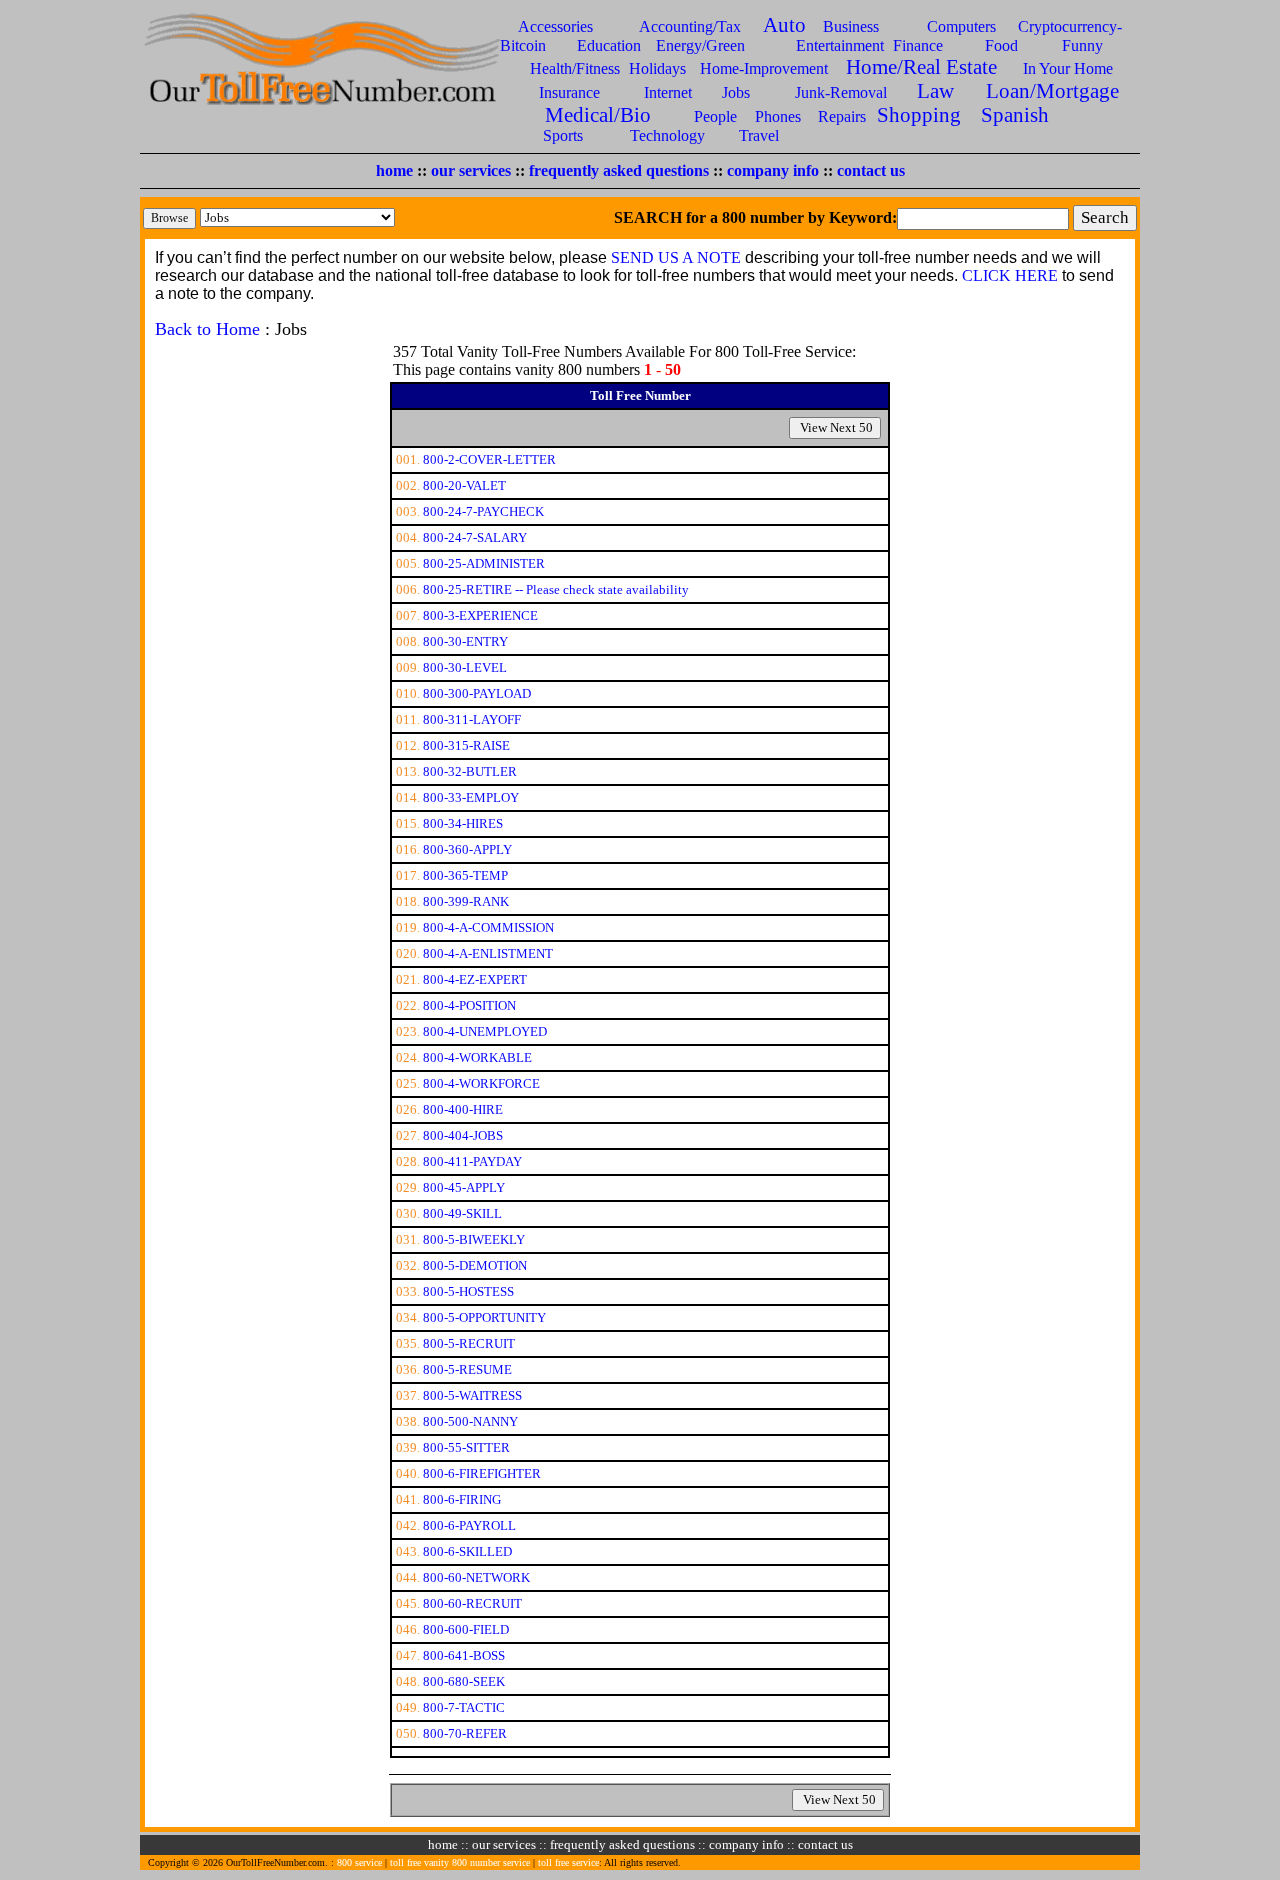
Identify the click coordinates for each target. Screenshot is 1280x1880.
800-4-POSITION (469, 1005)
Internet (668, 92)
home (394, 170)
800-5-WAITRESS (472, 1395)
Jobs (736, 92)
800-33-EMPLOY (471, 797)
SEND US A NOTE (676, 257)
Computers (961, 26)
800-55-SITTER (466, 1447)
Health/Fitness (575, 68)
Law (935, 90)
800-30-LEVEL (465, 667)
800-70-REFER (465, 1733)
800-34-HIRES (463, 823)
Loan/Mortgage (1052, 90)
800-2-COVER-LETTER (489, 459)
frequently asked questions (619, 170)
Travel (759, 135)
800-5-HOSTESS (468, 1291)
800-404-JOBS (463, 1135)
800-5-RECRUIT (469, 1343)
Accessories (555, 26)
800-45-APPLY (464, 1187)
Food (1001, 45)
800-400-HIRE (463, 1109)
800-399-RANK (466, 901)
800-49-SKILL (462, 1213)
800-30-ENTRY (465, 641)
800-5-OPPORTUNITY (484, 1317)
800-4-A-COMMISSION (488, 927)
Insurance (569, 92)
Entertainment (840, 45)
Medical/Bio (598, 114)
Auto (784, 24)
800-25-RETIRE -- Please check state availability (556, 589)
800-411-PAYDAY (472, 1161)
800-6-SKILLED (467, 1551)
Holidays (657, 68)
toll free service (568, 1862)
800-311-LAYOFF (472, 719)
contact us (871, 170)
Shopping (919, 114)
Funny (1082, 45)
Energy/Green (700, 45)
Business (851, 26)
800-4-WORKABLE (477, 1057)
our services (471, 170)
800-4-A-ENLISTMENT (488, 953)
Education (609, 45)
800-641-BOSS (464, 1655)
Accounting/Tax (690, 26)
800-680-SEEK (464, 1681)
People (715, 116)
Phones (778, 116)
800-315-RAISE (466, 745)
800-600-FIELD (466, 1629)
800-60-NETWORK (476, 1577)
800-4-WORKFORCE (481, 1083)
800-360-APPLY (467, 849)
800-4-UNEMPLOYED (485, 1031)
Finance (918, 45)
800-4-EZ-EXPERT (475, 979)
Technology (667, 135)
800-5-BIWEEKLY (474, 1239)
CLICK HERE (1010, 275)
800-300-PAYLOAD (477, 693)
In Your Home (1068, 68)
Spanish (1015, 114)
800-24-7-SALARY (475, 537)
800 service (359, 1862)
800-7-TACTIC (464, 1707)
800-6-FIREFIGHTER (482, 1473)
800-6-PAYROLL (469, 1525)
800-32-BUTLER (470, 771)
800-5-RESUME (467, 1369)
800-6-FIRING (462, 1499)
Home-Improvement (764, 68)
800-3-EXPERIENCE (480, 615)
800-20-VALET (464, 485)
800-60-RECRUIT (472, 1603)
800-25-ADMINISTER (484, 563)
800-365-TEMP (465, 875)
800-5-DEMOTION (475, 1265)
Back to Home (207, 329)
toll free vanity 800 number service (460, 1862)
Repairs (842, 116)
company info (773, 170)
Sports (563, 135)
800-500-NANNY (470, 1421)
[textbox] (983, 219)
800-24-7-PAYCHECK (483, 511)
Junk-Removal (841, 92)
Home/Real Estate (921, 66)
